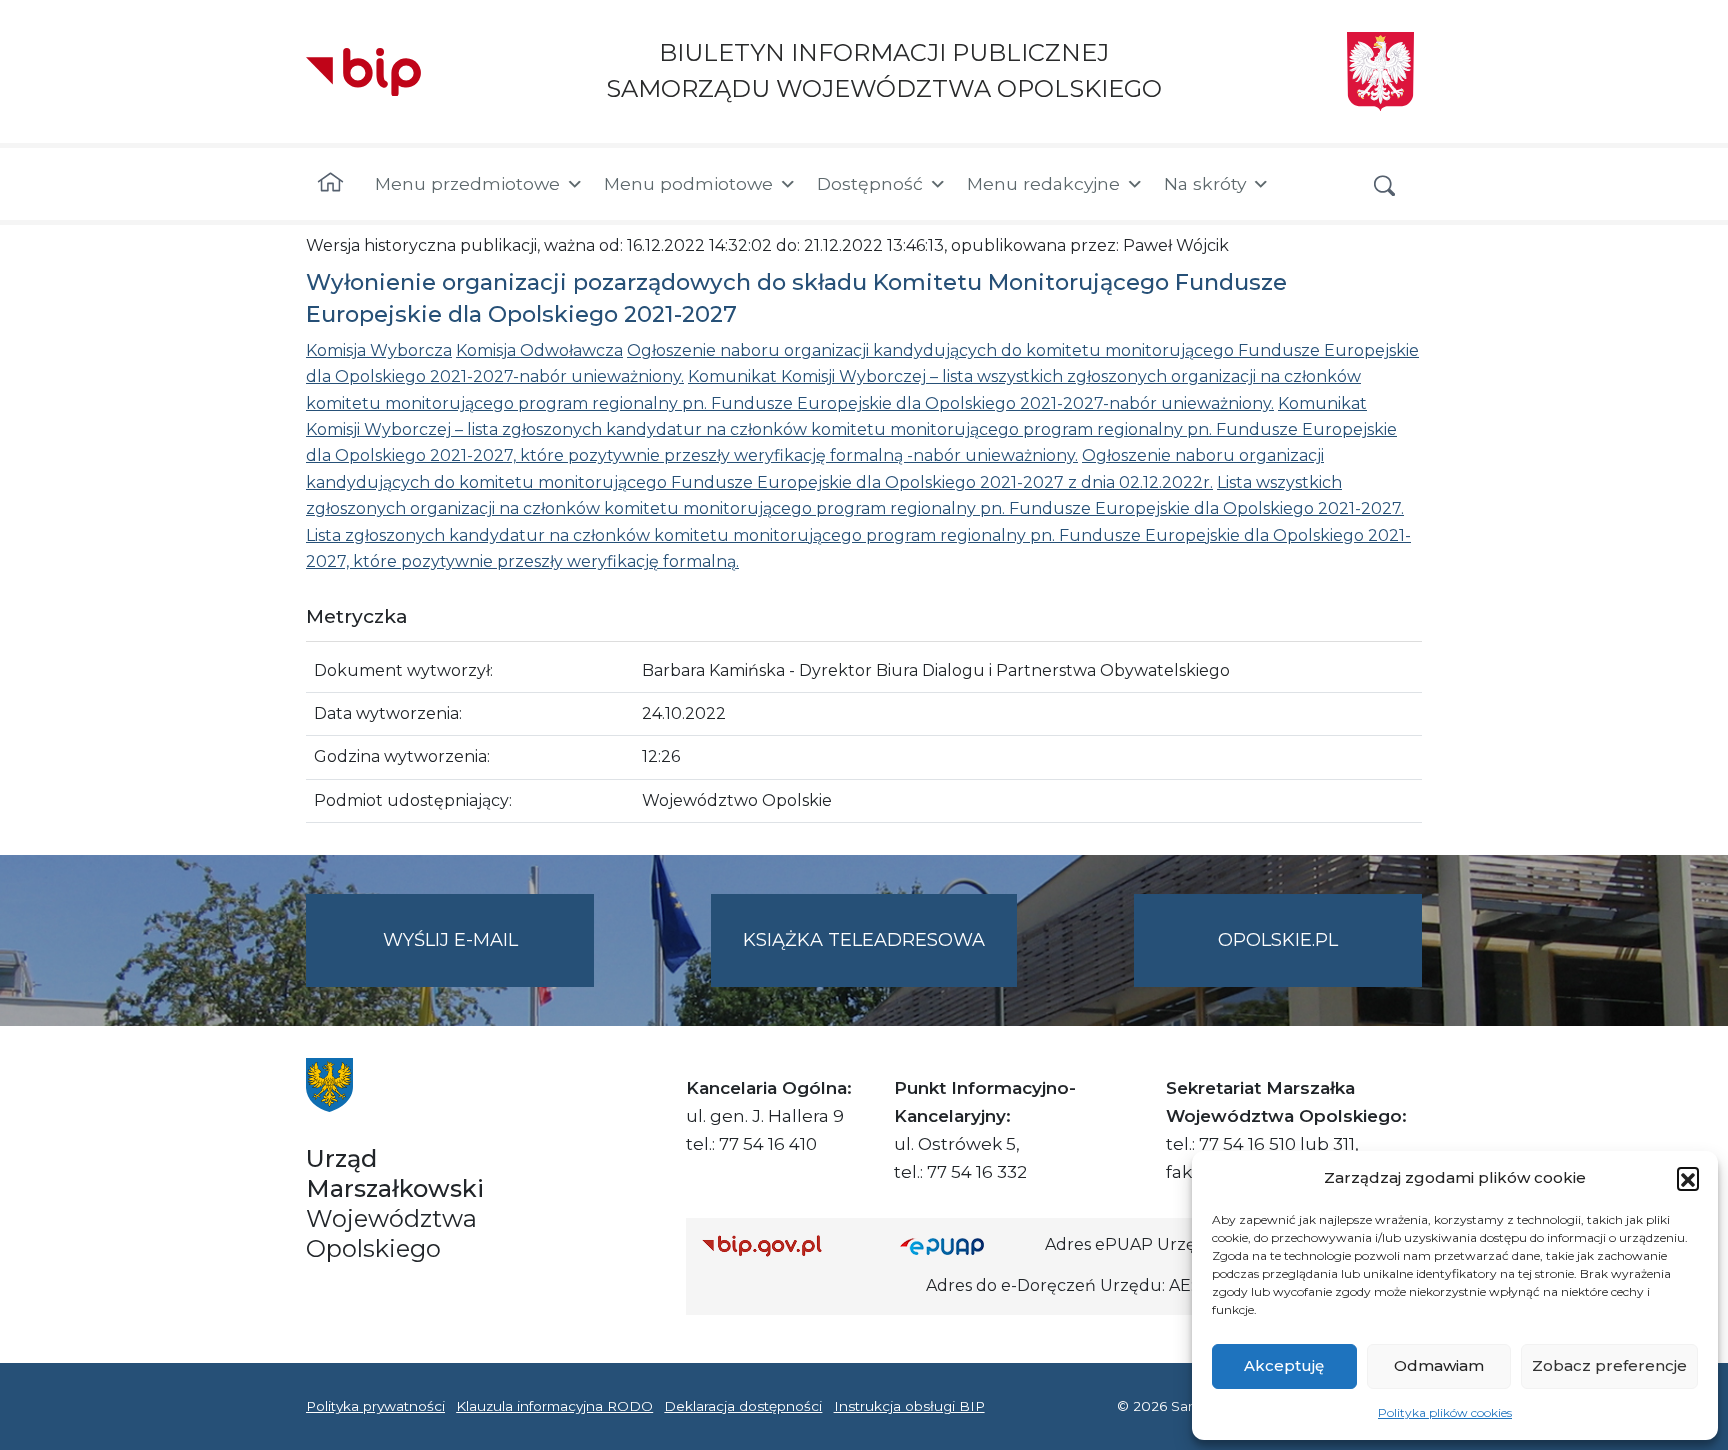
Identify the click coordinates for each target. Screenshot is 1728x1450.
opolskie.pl (1278, 940)
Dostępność (870, 183)
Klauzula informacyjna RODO (554, 1406)
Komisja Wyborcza (379, 350)
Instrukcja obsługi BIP (909, 1406)
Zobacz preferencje (1609, 1365)
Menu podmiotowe (688, 183)
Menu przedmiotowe (467, 183)
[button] (1688, 1178)
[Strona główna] (330, 184)
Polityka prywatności (375, 1406)
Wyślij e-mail (488, 958)
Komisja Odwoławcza (539, 350)
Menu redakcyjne (1043, 183)
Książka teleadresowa (864, 940)
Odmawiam (1439, 1365)
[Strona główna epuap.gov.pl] (965, 1245)
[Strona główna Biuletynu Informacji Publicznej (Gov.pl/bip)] (785, 1245)
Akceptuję (1284, 1365)
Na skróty (1205, 183)
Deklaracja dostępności (743, 1406)
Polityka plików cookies (1445, 1412)
